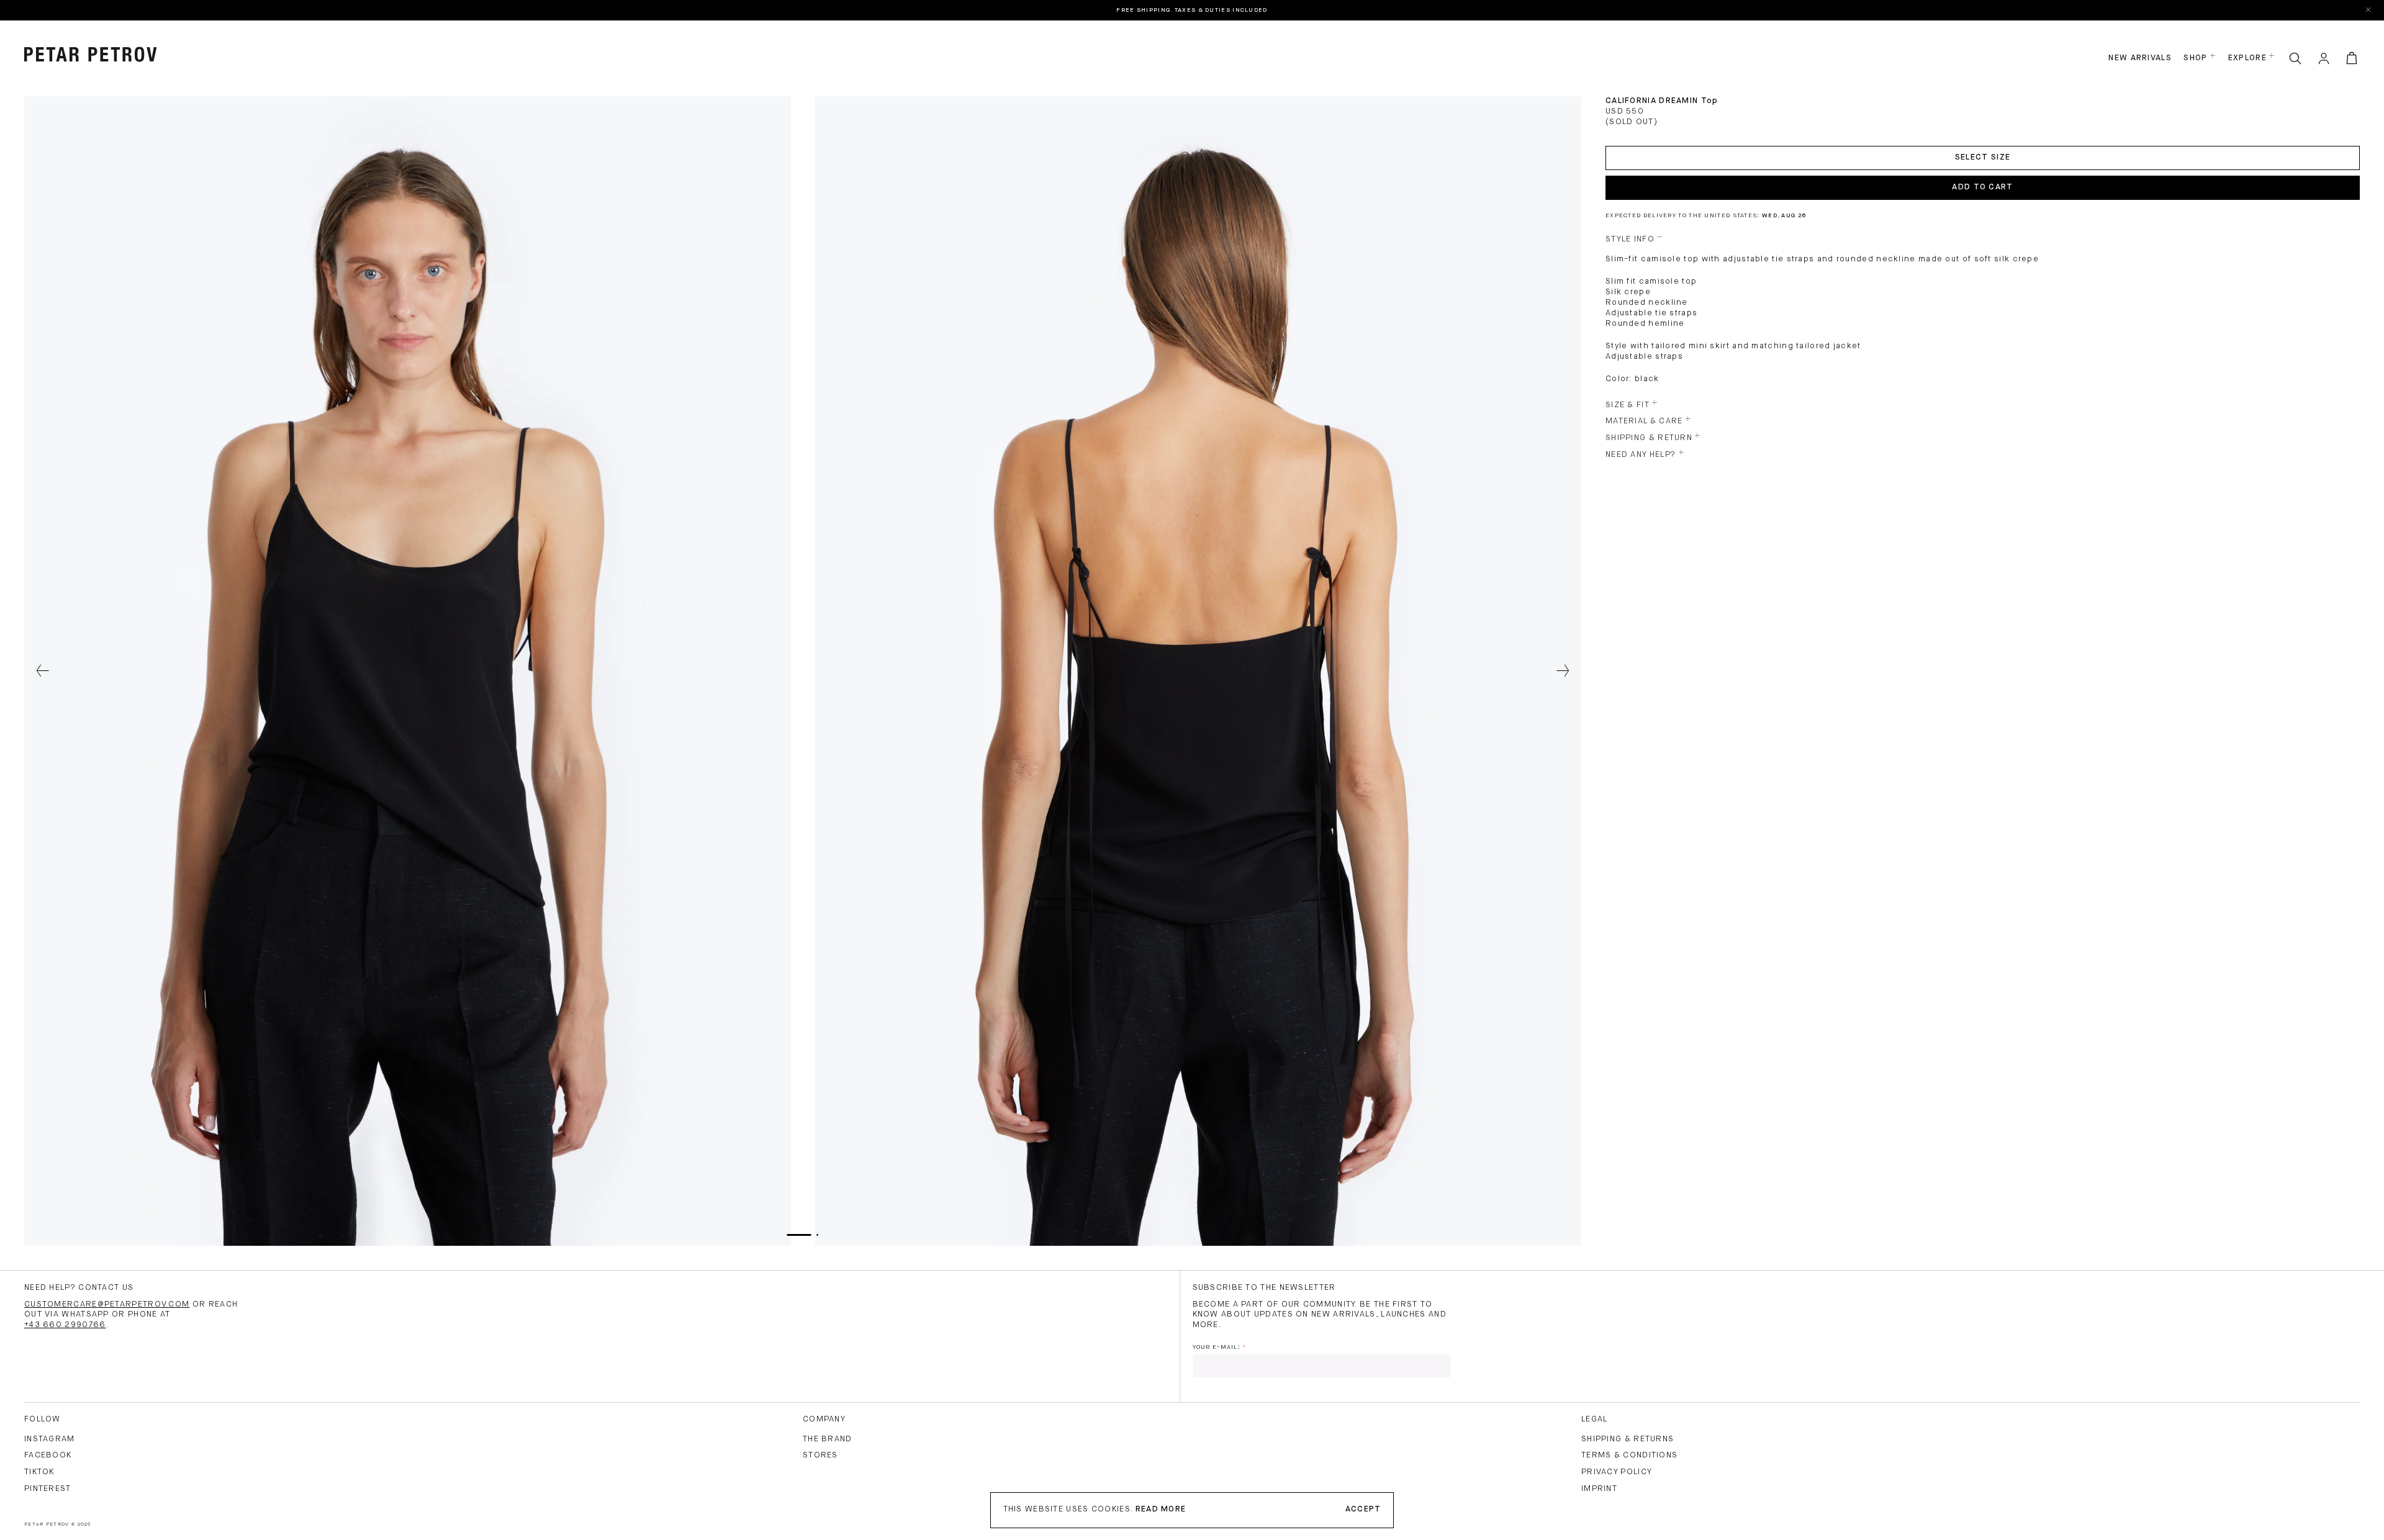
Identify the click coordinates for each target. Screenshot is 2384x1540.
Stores (820, 1455)
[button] (43, 671)
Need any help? (1641, 455)
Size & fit (1628, 405)
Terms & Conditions (1629, 1455)
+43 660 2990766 (65, 1325)
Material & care (1644, 421)
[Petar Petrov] (91, 55)
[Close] (2369, 10)
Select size (1983, 157)
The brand (828, 1439)
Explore (2247, 58)
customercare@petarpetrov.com (107, 1304)
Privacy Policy (1617, 1472)
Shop (2195, 58)
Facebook (48, 1455)
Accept (1363, 1509)
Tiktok (39, 1472)
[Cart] (2352, 59)
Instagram (50, 1439)
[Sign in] (2324, 59)
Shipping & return (1649, 438)
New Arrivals (2140, 58)
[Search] (2295, 59)
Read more (1161, 1509)
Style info (1630, 239)
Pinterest (48, 1489)
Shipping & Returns (1628, 1439)
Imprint (1599, 1489)
